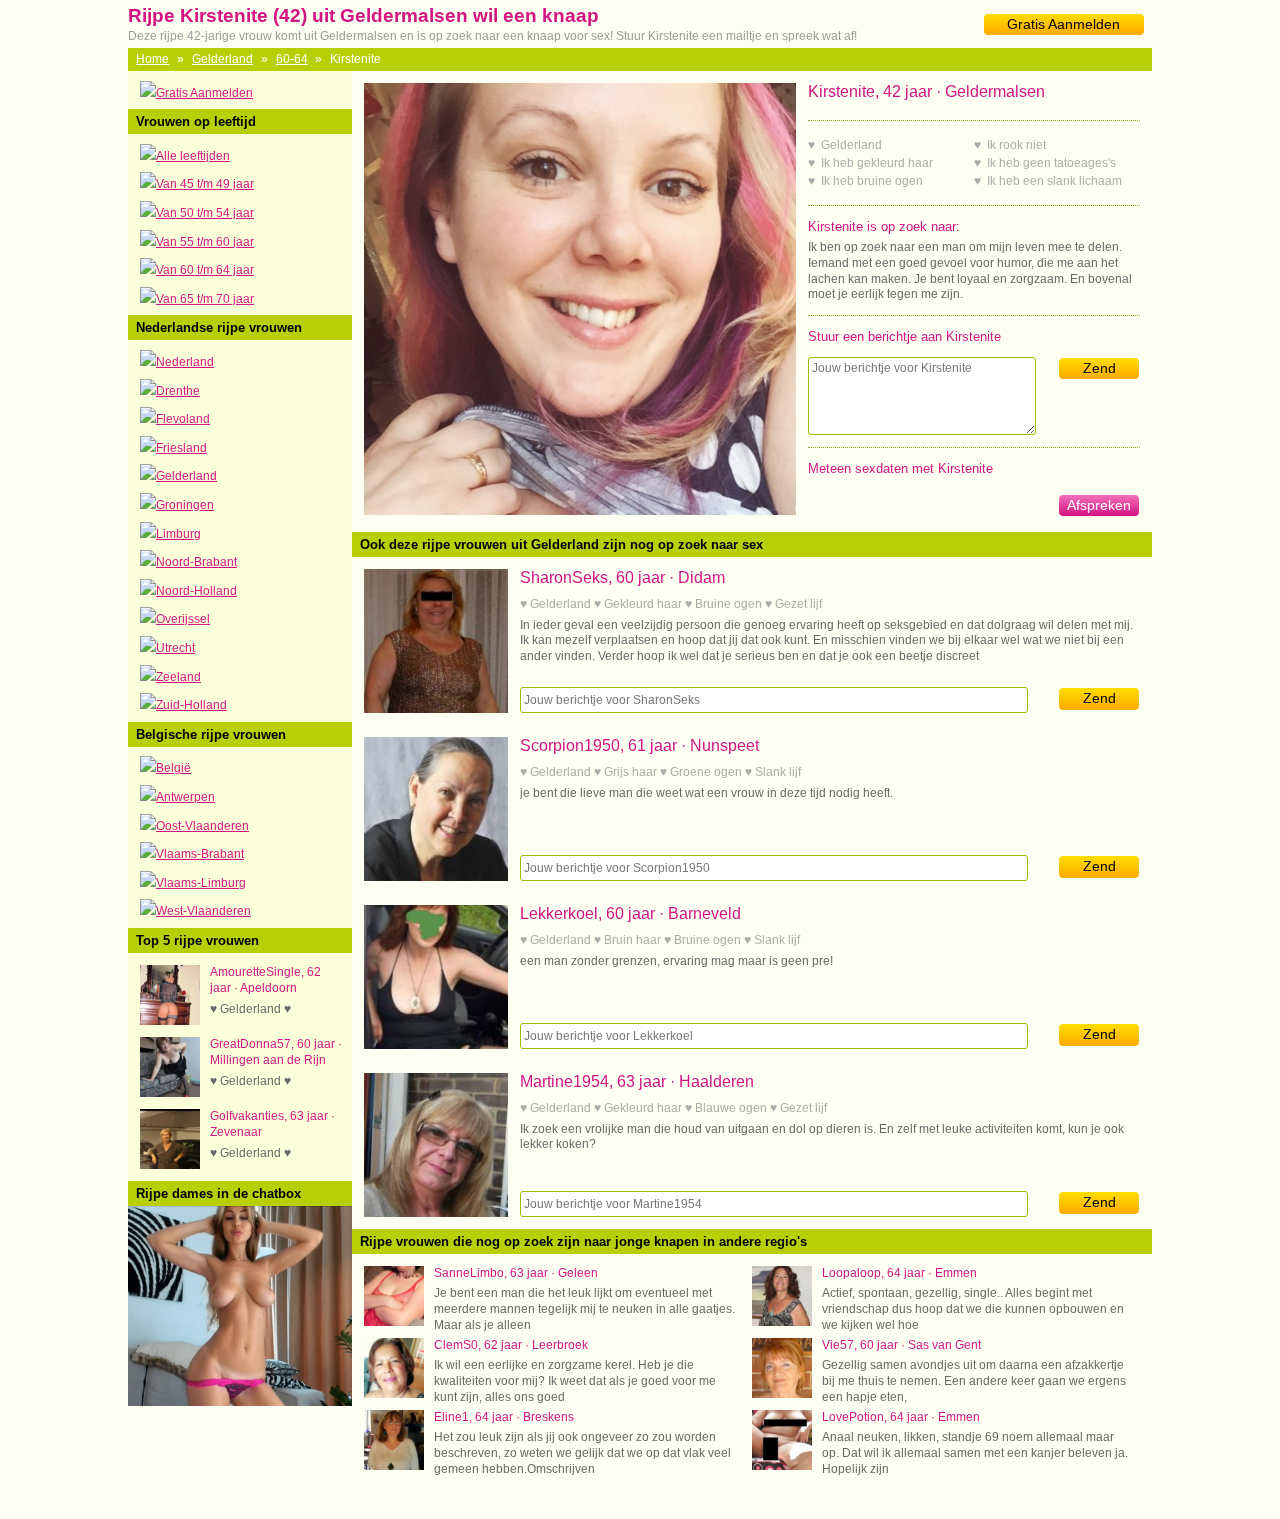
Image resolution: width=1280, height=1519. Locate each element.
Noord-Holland (196, 591)
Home (152, 59)
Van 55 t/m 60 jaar (205, 242)
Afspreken (1099, 505)
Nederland (185, 362)
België (173, 768)
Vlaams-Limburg (201, 883)
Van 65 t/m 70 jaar (205, 299)
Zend (1099, 368)
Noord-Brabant (196, 562)
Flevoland (183, 419)
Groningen (185, 505)
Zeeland (178, 677)
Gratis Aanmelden (1063, 24)
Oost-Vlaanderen (202, 826)
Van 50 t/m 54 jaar (205, 213)
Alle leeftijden (193, 156)
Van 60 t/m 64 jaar (205, 270)
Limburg (178, 534)
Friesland (181, 448)
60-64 (292, 59)
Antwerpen (185, 797)
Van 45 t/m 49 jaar (205, 184)
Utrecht (175, 648)
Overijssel (183, 619)
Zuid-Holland (191, 705)
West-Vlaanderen (203, 911)
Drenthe (178, 391)
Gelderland (222, 59)
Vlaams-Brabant (200, 854)
